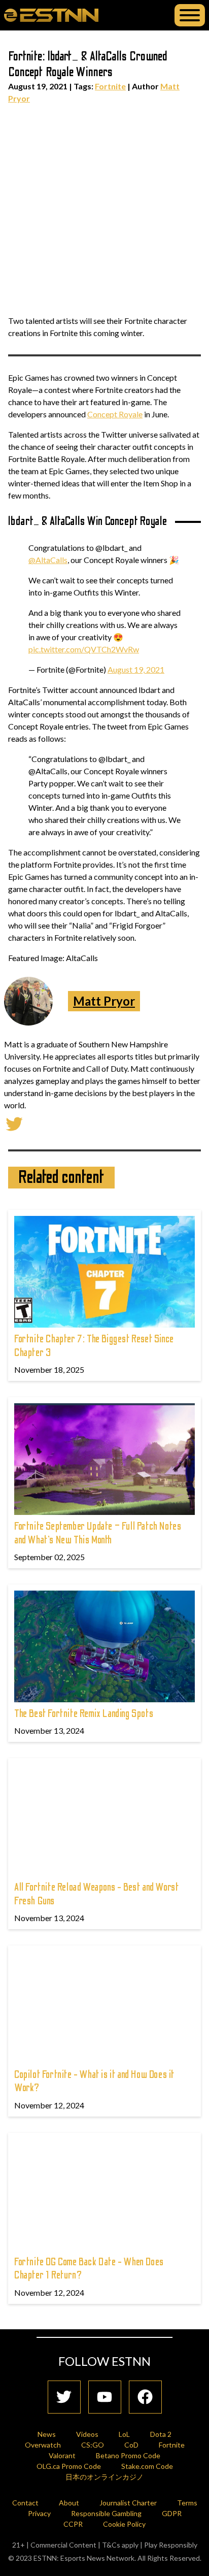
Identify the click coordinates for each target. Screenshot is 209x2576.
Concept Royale (115, 414)
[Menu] (190, 15)
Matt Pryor (104, 1001)
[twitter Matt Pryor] (14, 1123)
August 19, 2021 (136, 669)
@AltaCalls (48, 560)
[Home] (51, 15)
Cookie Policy (124, 2524)
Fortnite (110, 86)
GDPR (172, 2513)
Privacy (39, 2513)
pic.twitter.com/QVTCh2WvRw (84, 649)
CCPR (73, 2524)
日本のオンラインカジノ (104, 2477)
